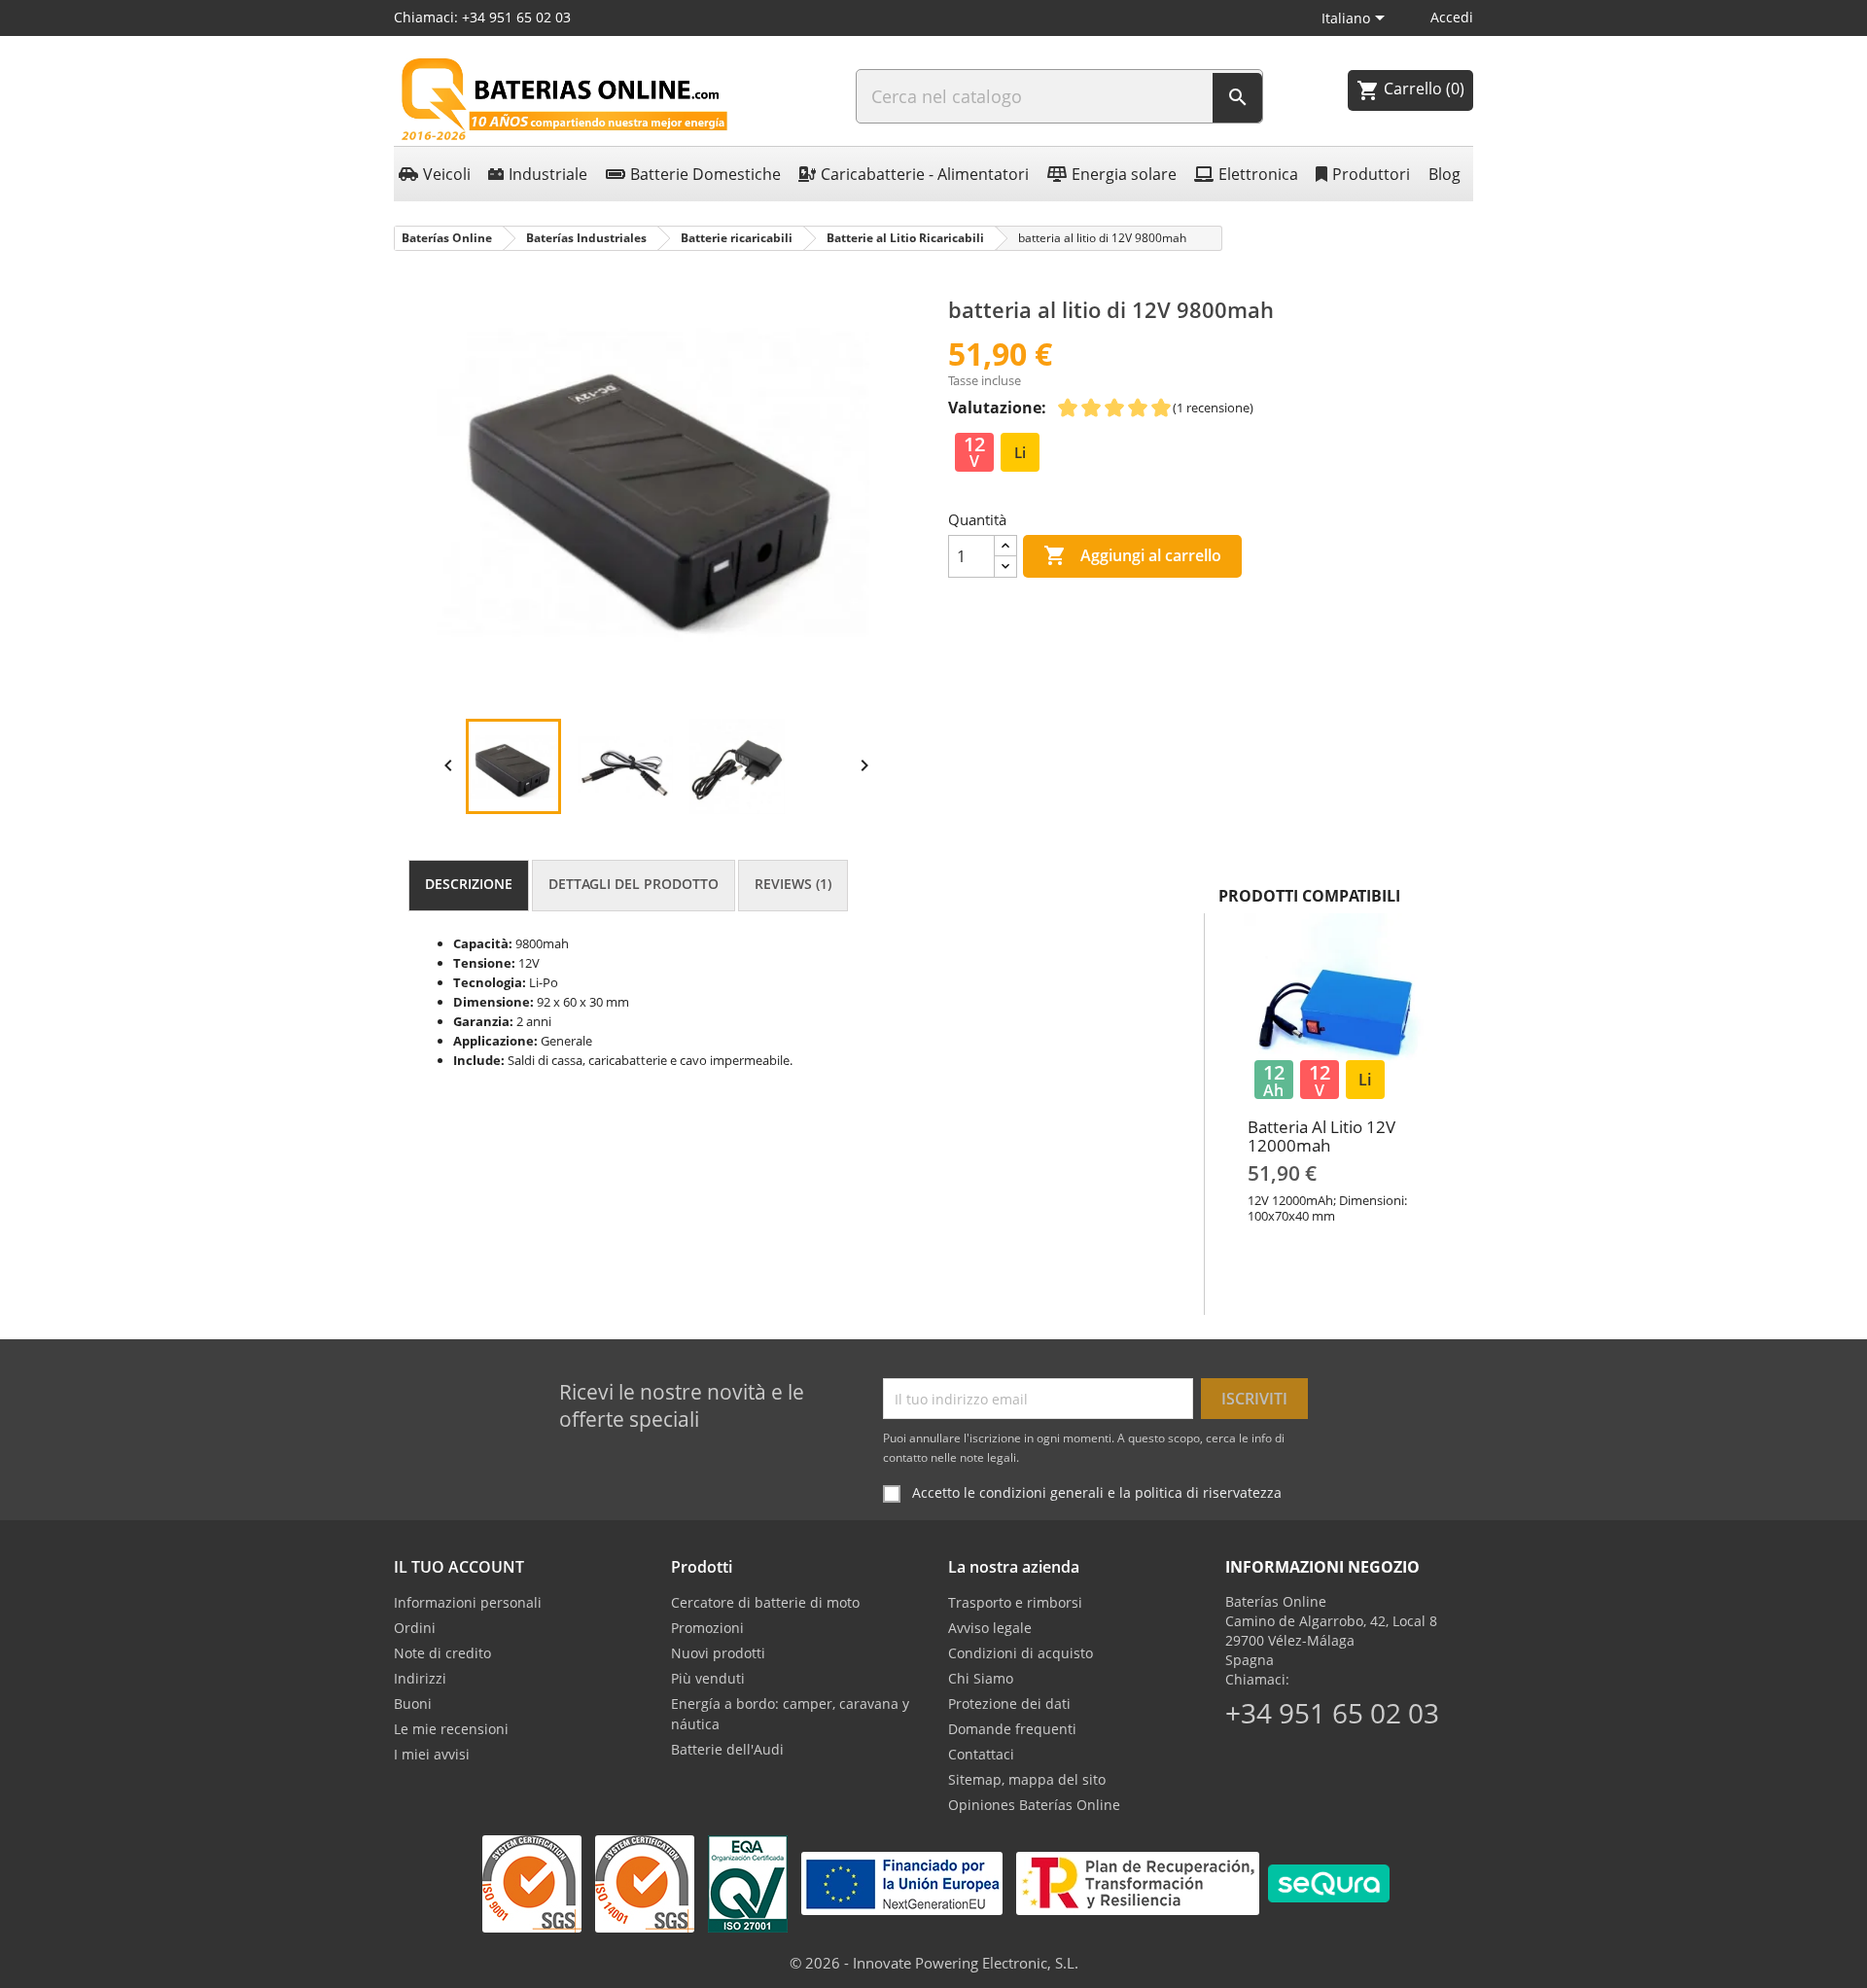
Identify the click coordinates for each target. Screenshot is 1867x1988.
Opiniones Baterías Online (1034, 1805)
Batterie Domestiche (705, 174)
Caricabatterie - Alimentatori (925, 174)
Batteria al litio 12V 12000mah (1321, 1136)
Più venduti (708, 1678)
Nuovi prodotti (718, 1653)
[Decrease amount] (1005, 567)
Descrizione (469, 884)
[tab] (469, 886)
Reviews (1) (793, 884)
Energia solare (1124, 174)
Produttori (1371, 174)
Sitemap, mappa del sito (1027, 1779)
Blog (1444, 174)
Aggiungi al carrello (1132, 555)
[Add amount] (1005, 546)
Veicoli (447, 174)
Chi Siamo (981, 1678)
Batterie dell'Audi (727, 1749)
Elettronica (1258, 174)
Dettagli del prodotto (634, 884)
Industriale (548, 174)
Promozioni (707, 1628)
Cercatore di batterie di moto (765, 1602)
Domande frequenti (1012, 1729)
